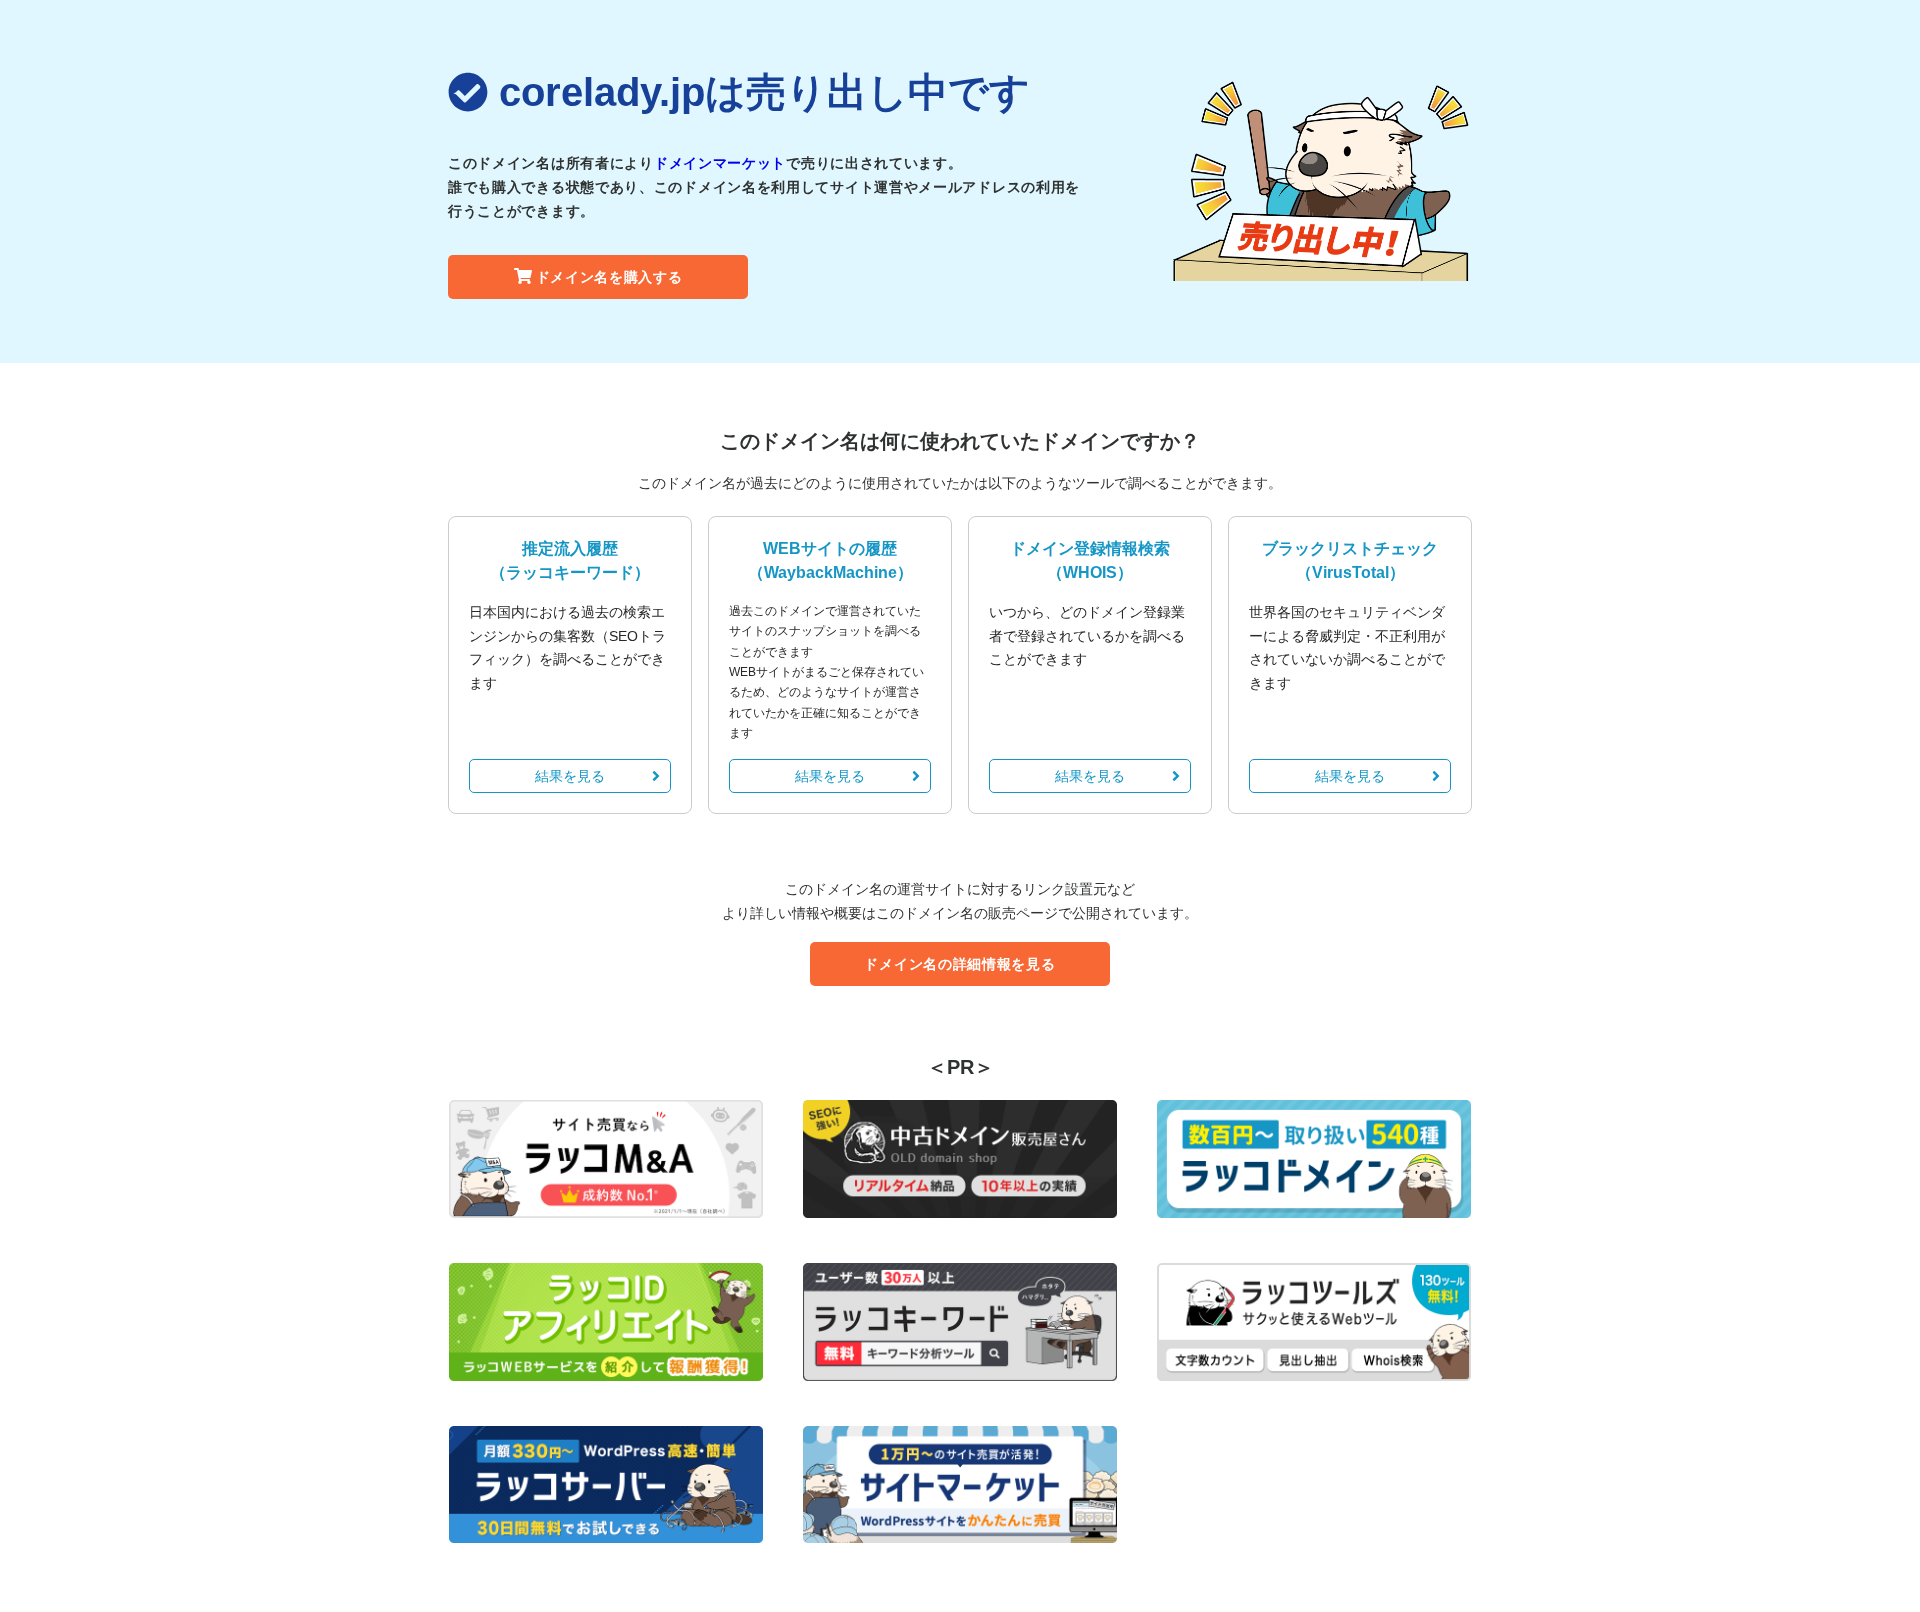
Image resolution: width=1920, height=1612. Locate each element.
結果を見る (570, 776)
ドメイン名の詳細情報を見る (959, 964)
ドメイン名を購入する (609, 277)
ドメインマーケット (720, 163)
